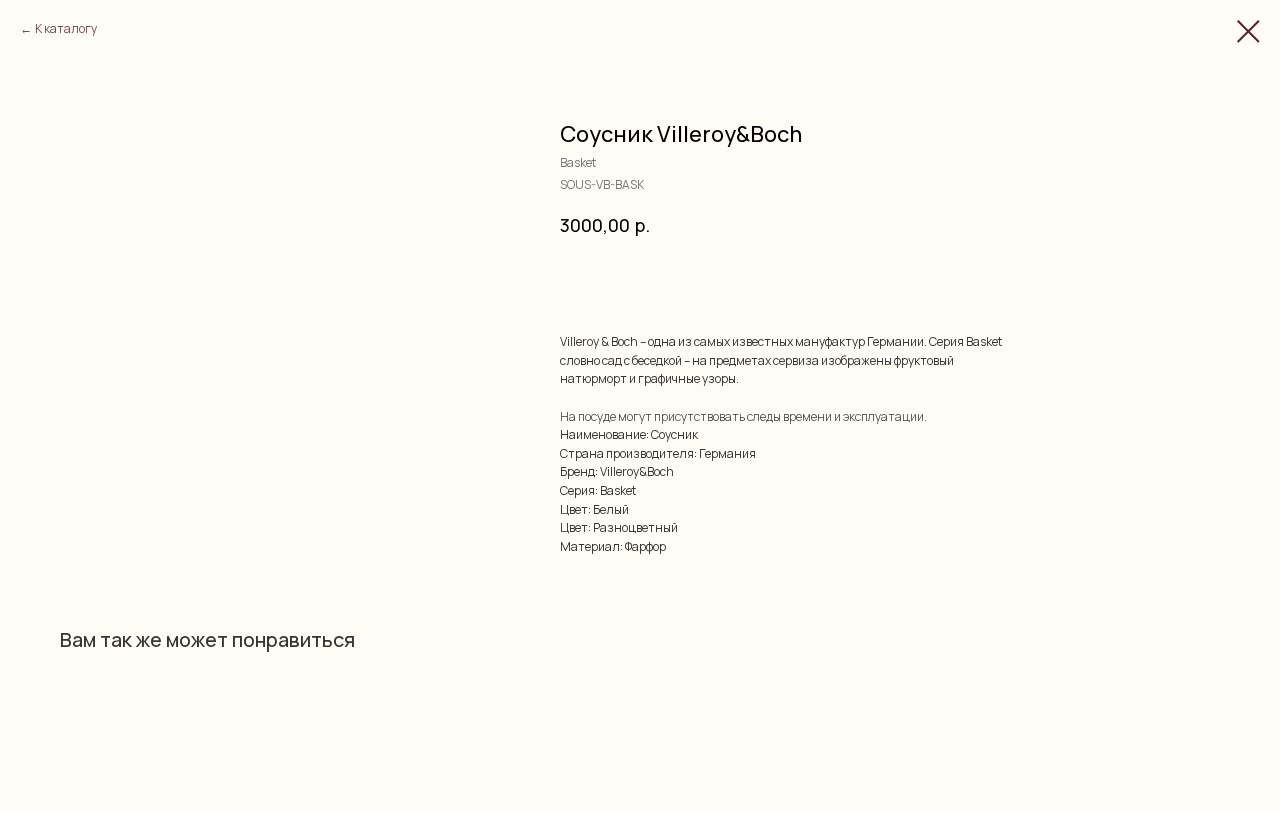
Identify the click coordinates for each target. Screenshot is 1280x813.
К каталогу (66, 28)
